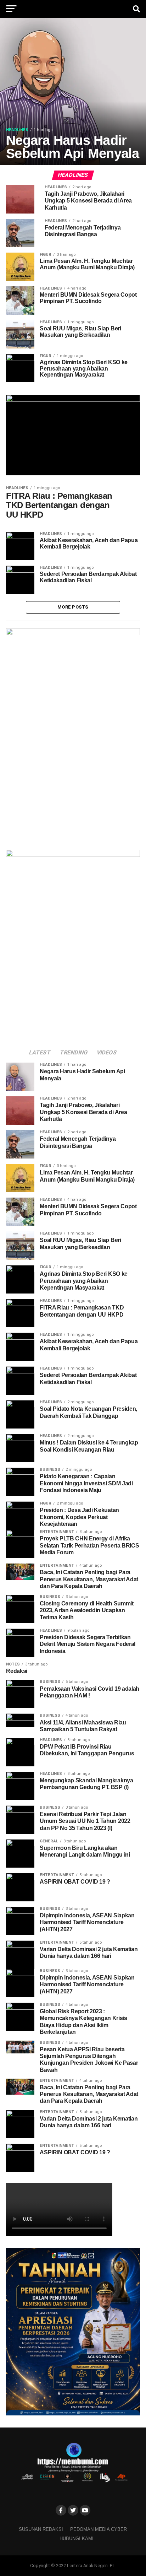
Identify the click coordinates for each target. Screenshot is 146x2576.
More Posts (73, 607)
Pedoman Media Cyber (99, 2529)
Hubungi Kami (77, 2539)
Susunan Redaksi (41, 2529)
